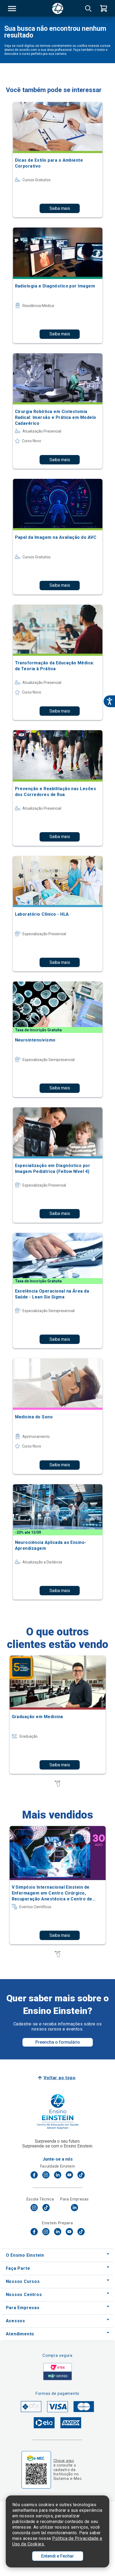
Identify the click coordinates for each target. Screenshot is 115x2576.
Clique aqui (64, 2461)
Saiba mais (60, 208)
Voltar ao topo (60, 2078)
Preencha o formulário (58, 2042)
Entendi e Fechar (57, 2556)
